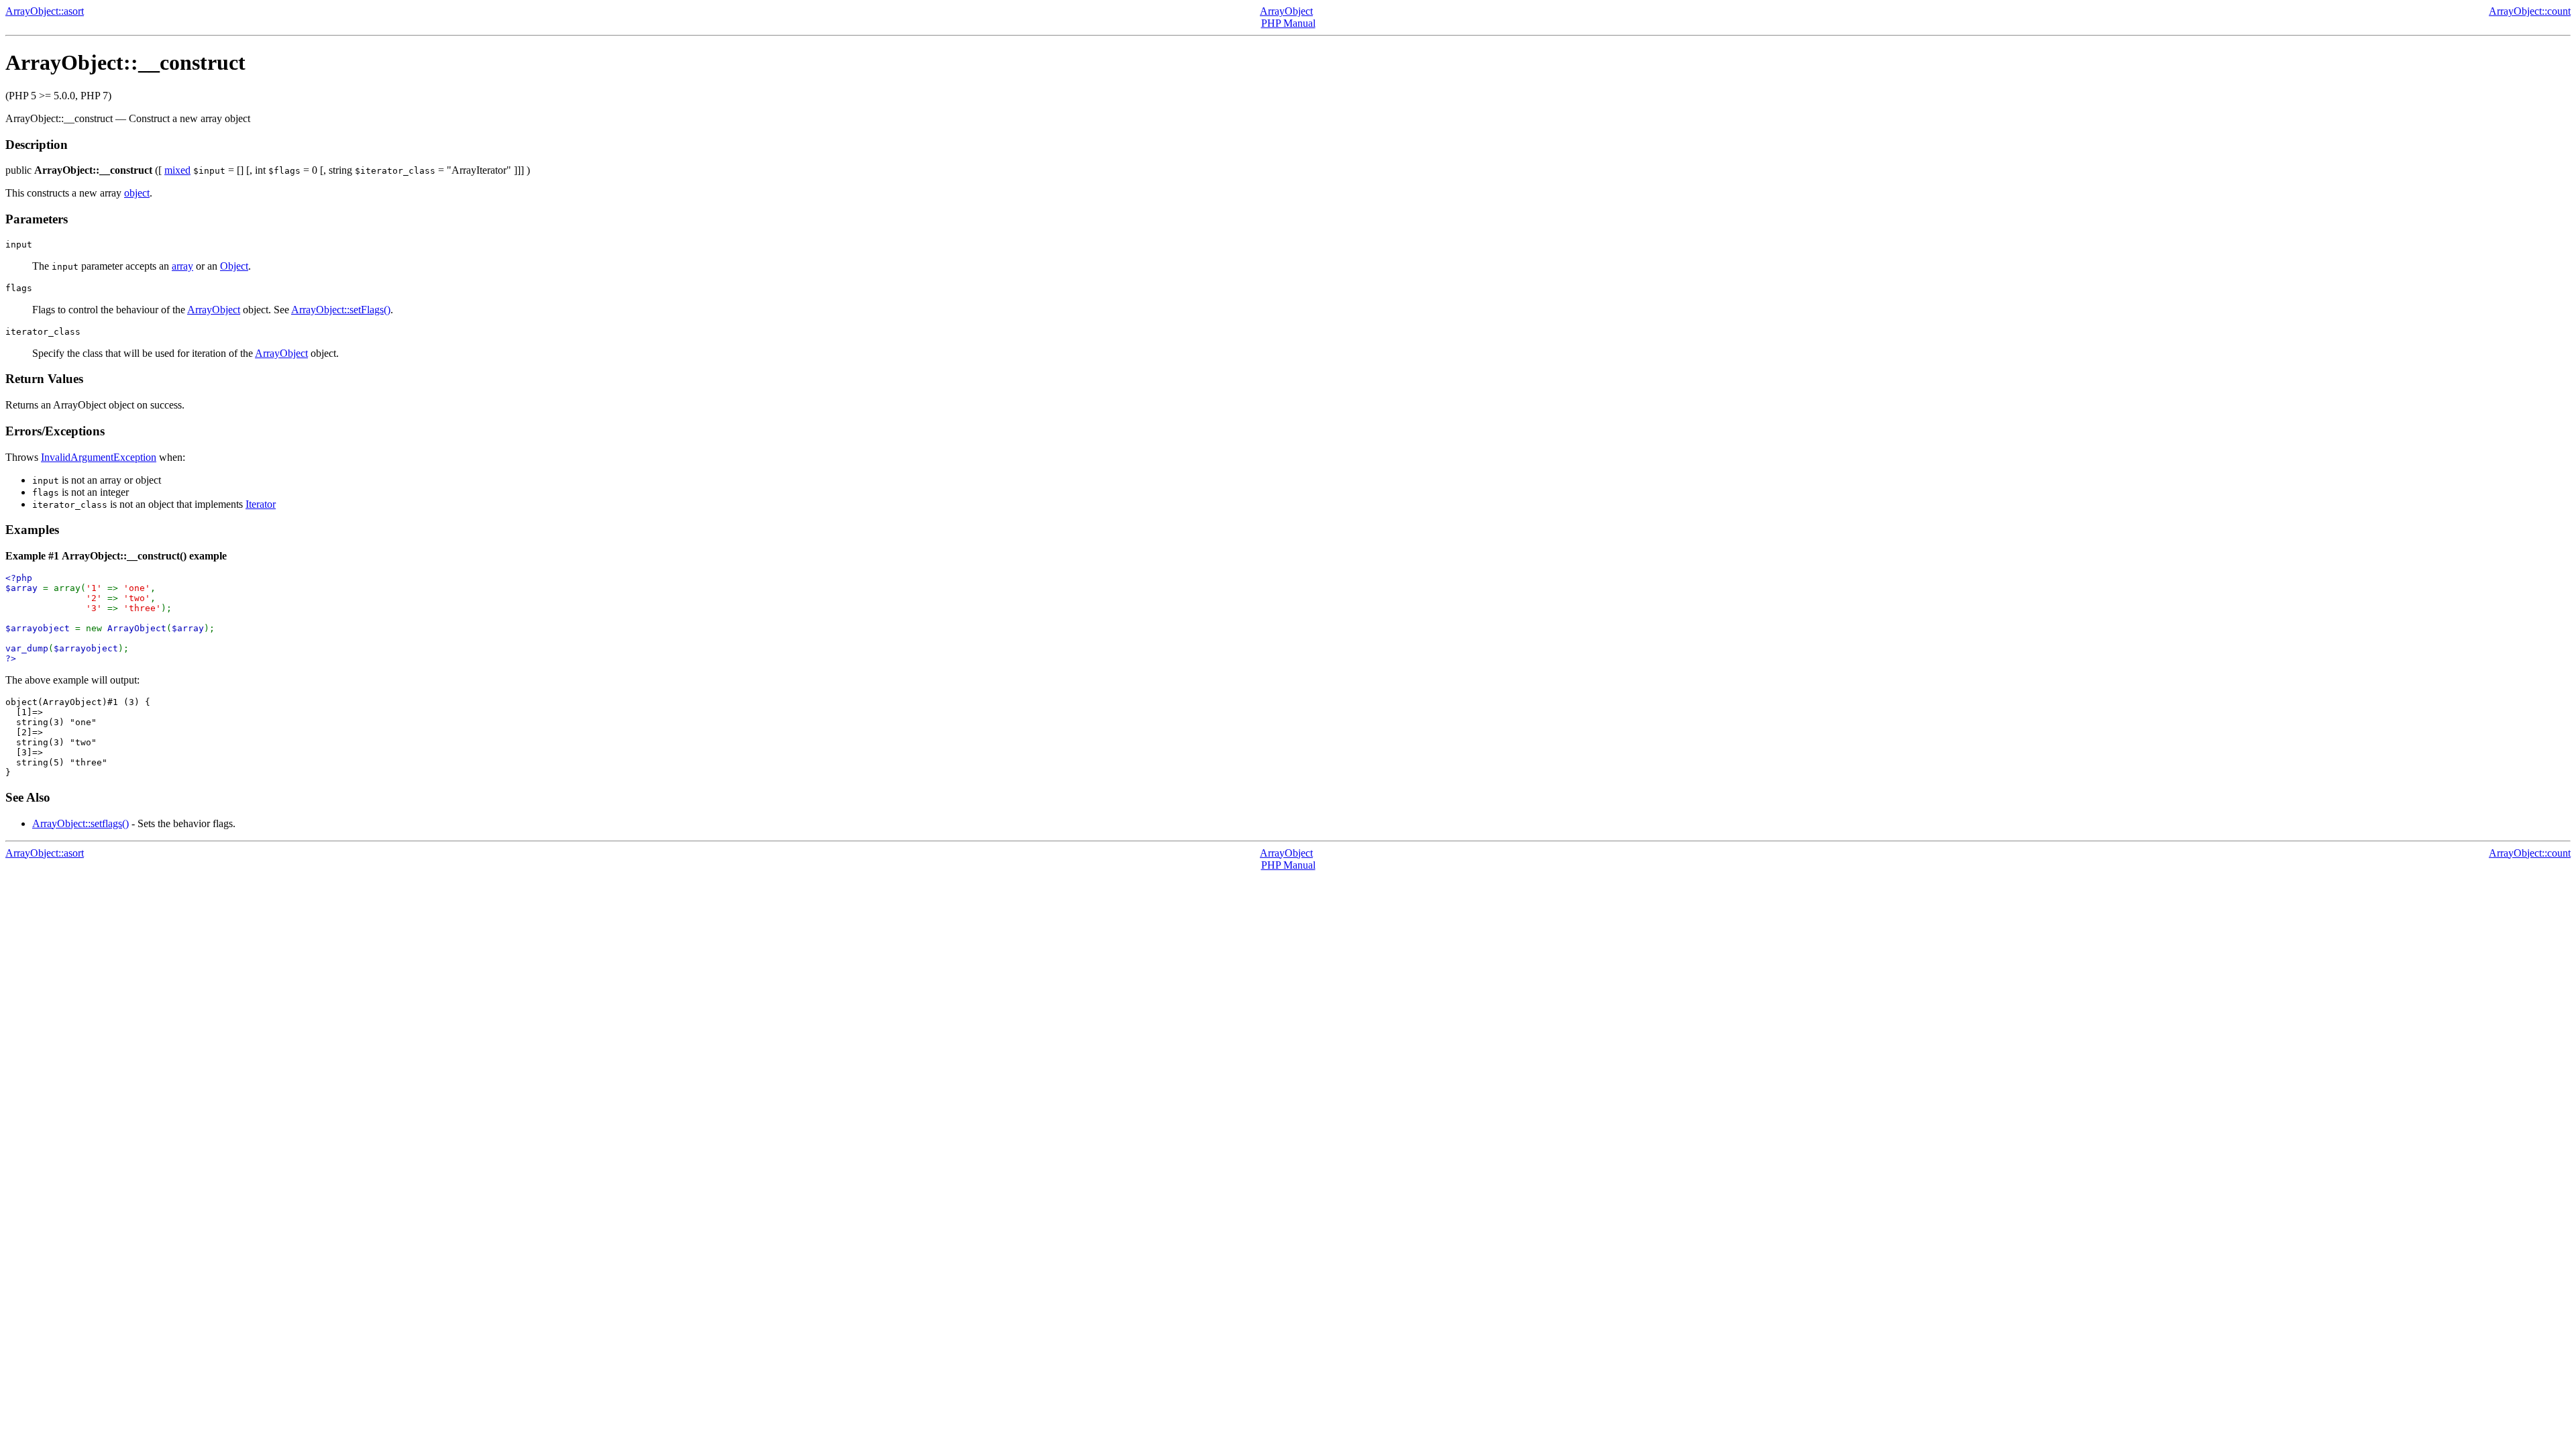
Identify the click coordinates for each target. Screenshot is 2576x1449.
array (182, 266)
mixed (177, 170)
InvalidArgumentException (99, 457)
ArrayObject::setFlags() (341, 310)
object (137, 193)
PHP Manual (1288, 23)
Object (234, 266)
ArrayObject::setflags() (80, 823)
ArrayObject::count (2530, 11)
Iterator (261, 504)
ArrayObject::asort (45, 11)
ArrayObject (1286, 11)
